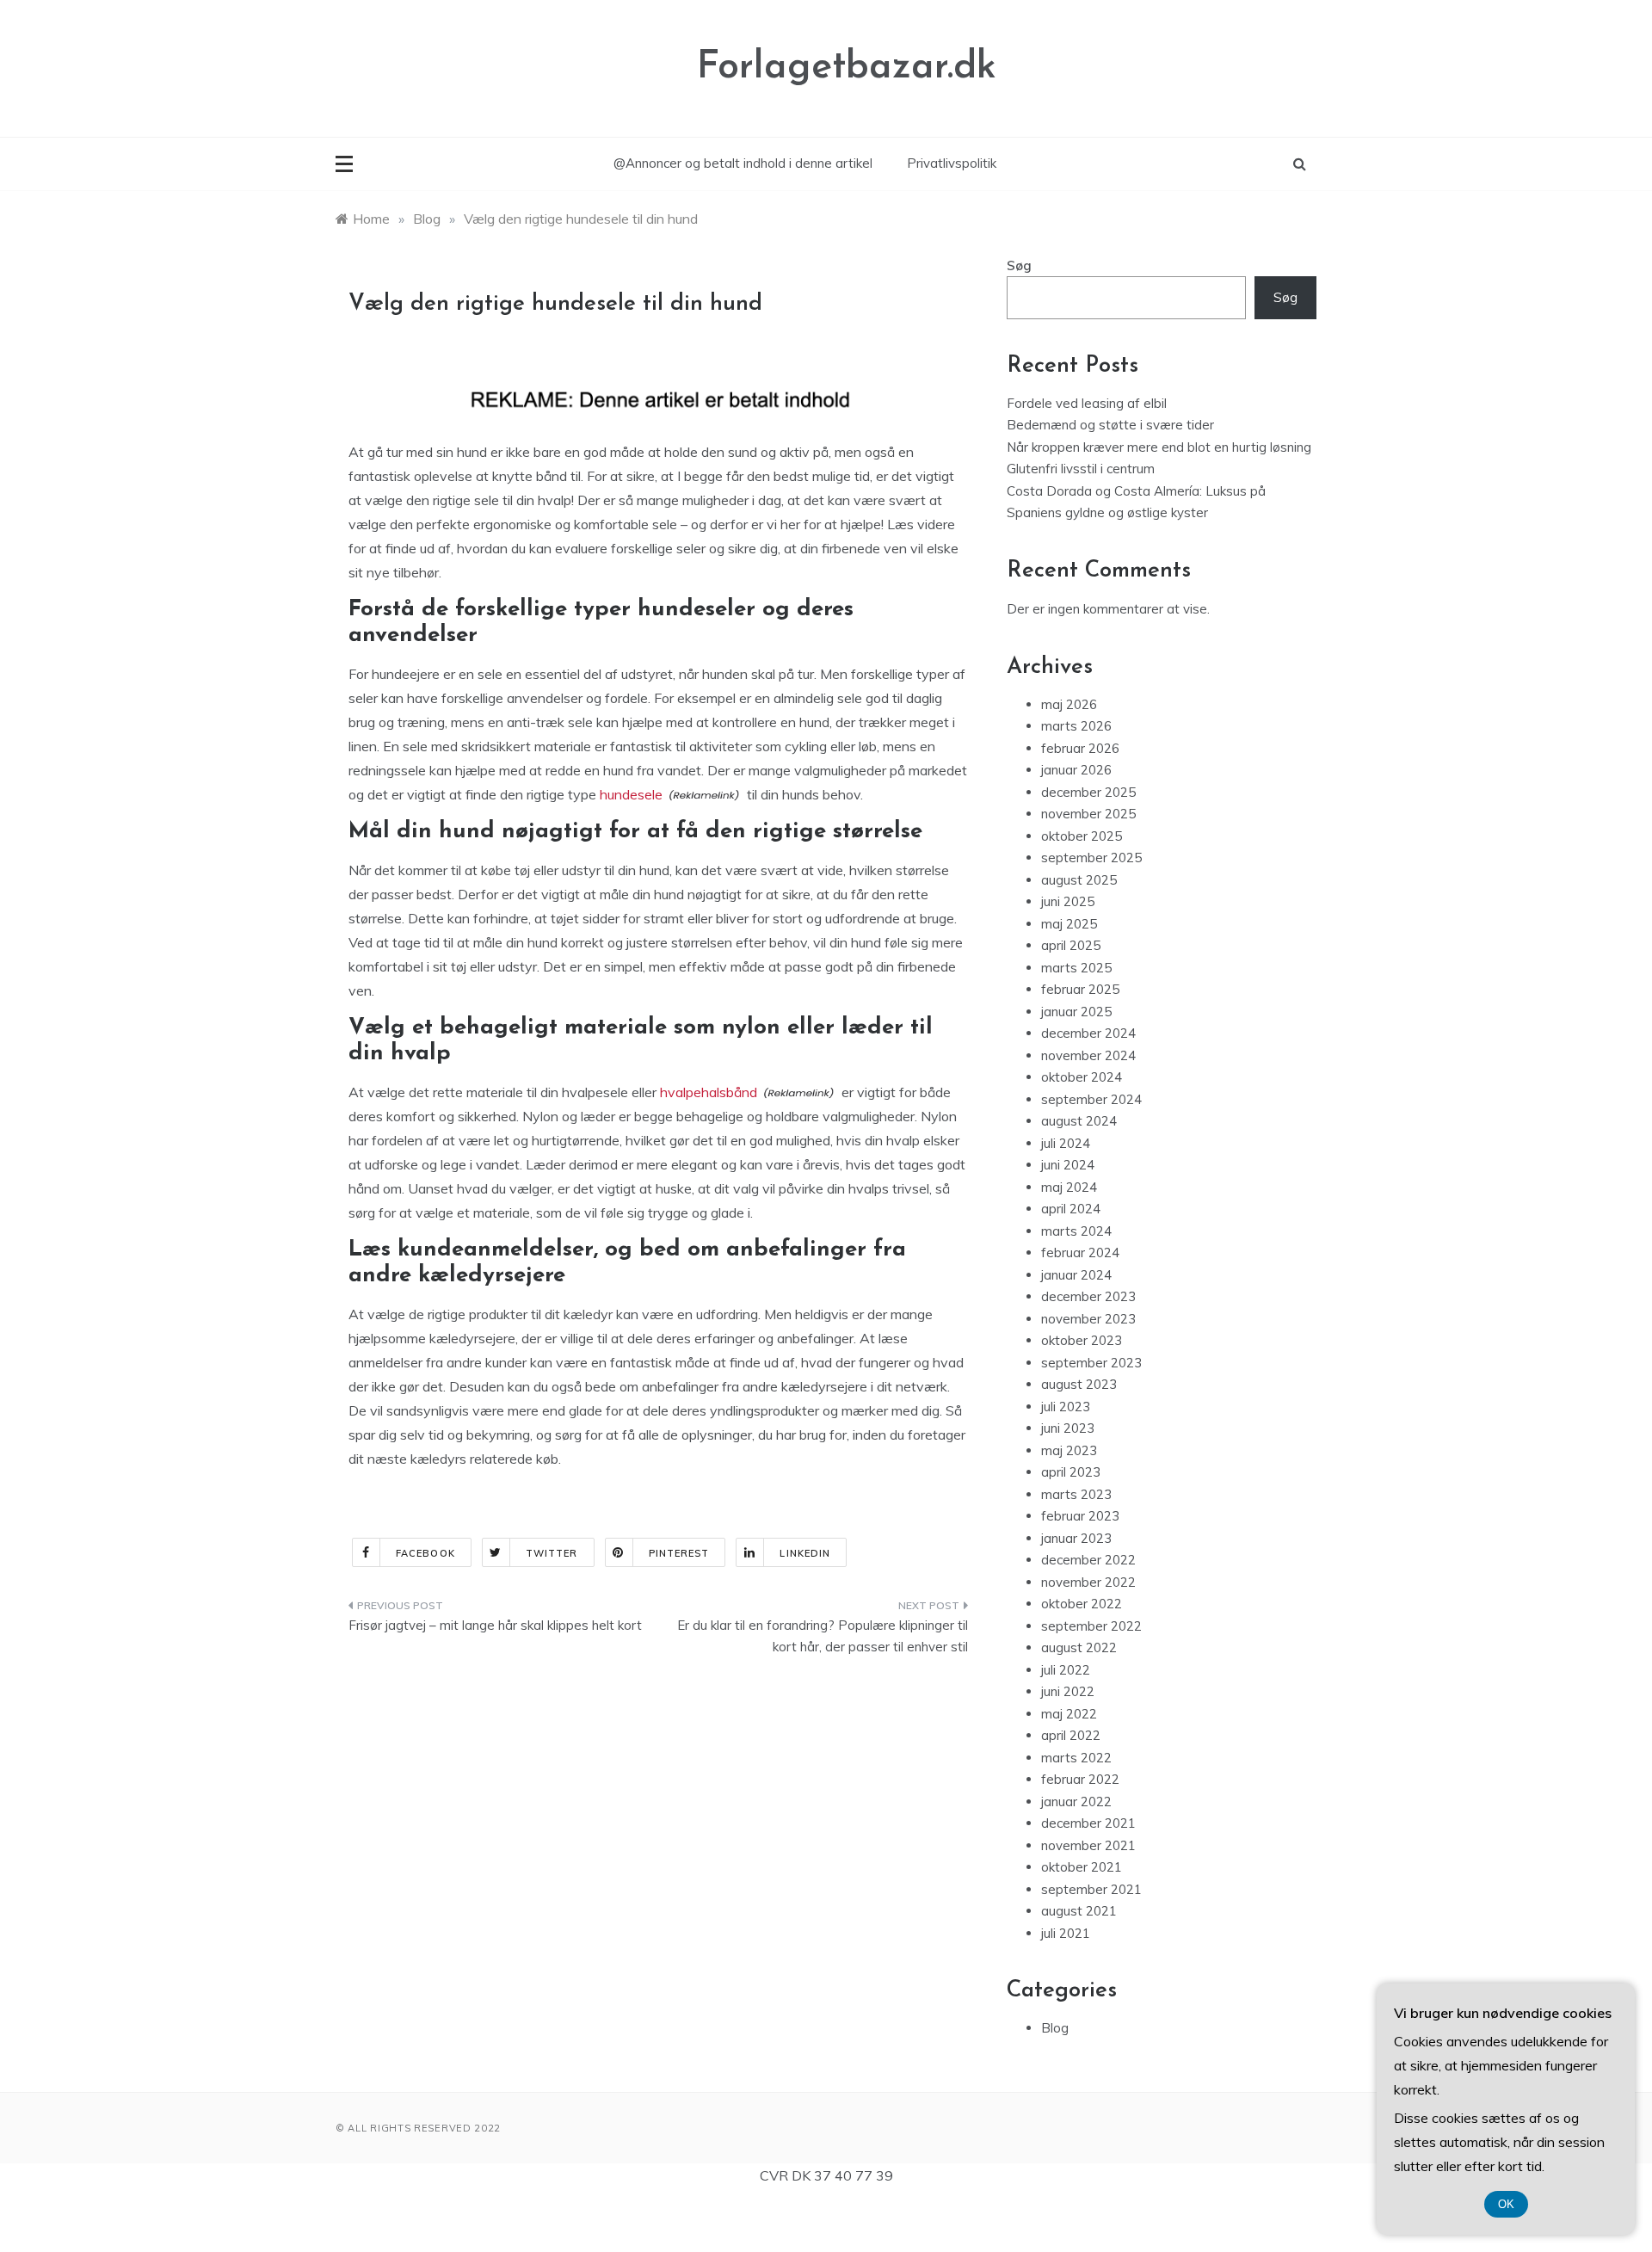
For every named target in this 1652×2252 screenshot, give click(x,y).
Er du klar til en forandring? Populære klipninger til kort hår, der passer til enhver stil (823, 1636)
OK (1506, 2204)
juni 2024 (1068, 1165)
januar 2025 (1076, 1012)
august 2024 (1079, 1121)
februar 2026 (1080, 748)
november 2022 (1088, 1582)
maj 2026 (1069, 704)
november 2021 (1088, 1845)
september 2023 (1091, 1363)
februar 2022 (1080, 1779)
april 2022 (1071, 1735)
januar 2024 (1076, 1275)
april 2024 (1071, 1209)
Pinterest (679, 1553)
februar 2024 (1080, 1252)
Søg (1019, 265)
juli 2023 (1066, 1407)
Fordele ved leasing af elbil (1087, 403)
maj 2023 (1069, 1450)
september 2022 (1091, 1626)
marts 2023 (1076, 1494)
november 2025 (1088, 814)
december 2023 (1088, 1296)
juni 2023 (1068, 1428)
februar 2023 (1080, 1516)
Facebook (425, 1553)
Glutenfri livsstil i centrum (1081, 469)
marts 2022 (1076, 1758)
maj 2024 (1069, 1187)
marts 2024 (1076, 1231)
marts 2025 (1076, 968)
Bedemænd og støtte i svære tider (1110, 425)
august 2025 (1079, 880)
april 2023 (1071, 1472)
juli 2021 (1066, 1933)
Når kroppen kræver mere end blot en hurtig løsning (1159, 447)
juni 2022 (1068, 1691)
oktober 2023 (1082, 1340)
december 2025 (1088, 792)
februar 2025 (1080, 989)
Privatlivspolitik (952, 163)
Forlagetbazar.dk (847, 68)
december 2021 (1088, 1823)
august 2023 (1079, 1384)
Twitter (552, 1553)
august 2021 (1079, 1911)
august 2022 (1079, 1647)
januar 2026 (1076, 770)
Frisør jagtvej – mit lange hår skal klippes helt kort (495, 1625)
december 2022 (1088, 1560)
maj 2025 (1069, 924)
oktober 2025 (1082, 836)
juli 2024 (1066, 1143)
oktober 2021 (1082, 1867)
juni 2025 (1068, 901)
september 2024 (1091, 1099)
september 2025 (1091, 858)
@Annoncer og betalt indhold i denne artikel (743, 163)
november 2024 (1088, 1055)
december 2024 (1088, 1033)
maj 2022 (1069, 1714)
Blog (1055, 2028)
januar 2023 (1076, 1538)
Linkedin (805, 1553)
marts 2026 (1076, 726)
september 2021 (1091, 1889)
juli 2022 (1066, 1670)
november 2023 (1088, 1319)
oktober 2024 (1082, 1077)
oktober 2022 (1082, 1604)
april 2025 (1071, 945)
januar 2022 (1076, 1802)
